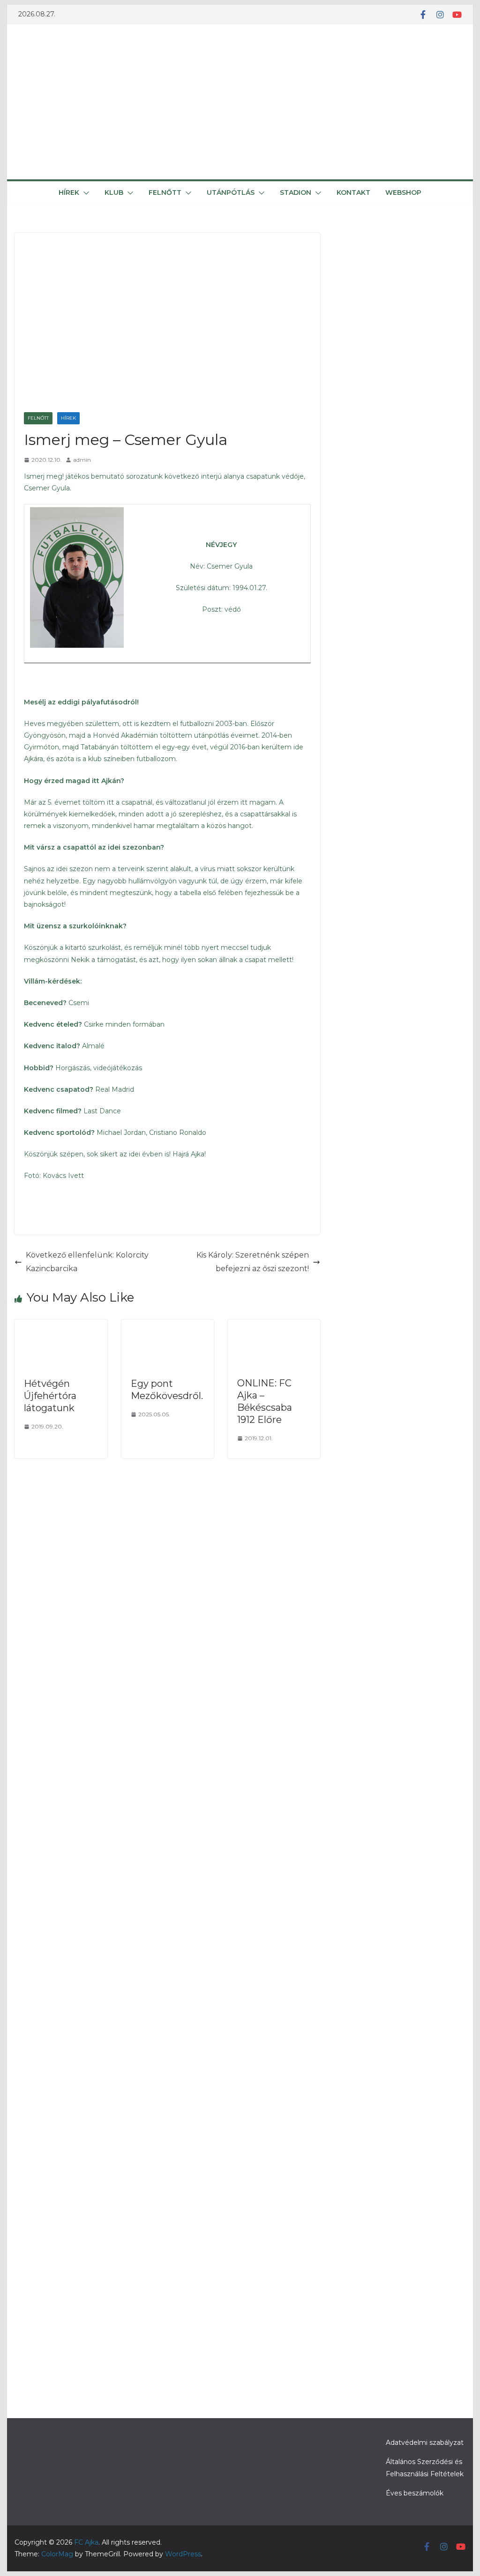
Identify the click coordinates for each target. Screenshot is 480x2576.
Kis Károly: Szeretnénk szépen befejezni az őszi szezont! (253, 1262)
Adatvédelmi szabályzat (425, 2443)
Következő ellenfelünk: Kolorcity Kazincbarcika (87, 1262)
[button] (84, 193)
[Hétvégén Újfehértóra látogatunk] (61, 1326)
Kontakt (353, 192)
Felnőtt (165, 192)
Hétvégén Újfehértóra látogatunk (50, 1396)
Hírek (69, 192)
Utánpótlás (231, 192)
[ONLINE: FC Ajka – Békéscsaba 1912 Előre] (274, 1326)
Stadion (296, 192)
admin (82, 460)
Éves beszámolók (415, 2493)
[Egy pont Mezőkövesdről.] (168, 1326)
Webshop (403, 192)
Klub (114, 192)
